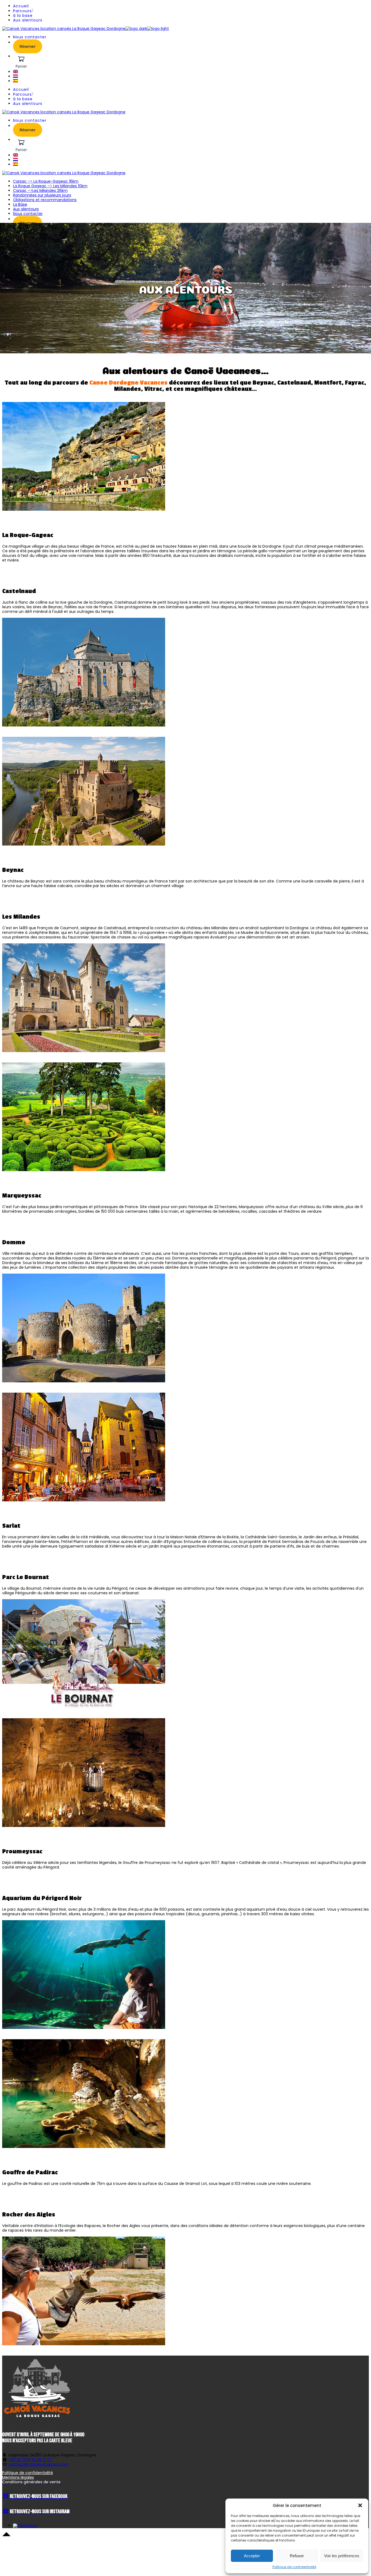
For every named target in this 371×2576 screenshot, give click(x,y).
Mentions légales (18, 2477)
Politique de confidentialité (294, 2567)
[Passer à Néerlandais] (191, 77)
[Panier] (21, 56)
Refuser (297, 2556)
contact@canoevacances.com (38, 2464)
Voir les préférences (342, 2556)
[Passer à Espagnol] (191, 81)
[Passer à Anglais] (191, 72)
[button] (360, 2505)
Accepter (252, 2556)
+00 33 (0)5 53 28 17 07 (30, 2460)
